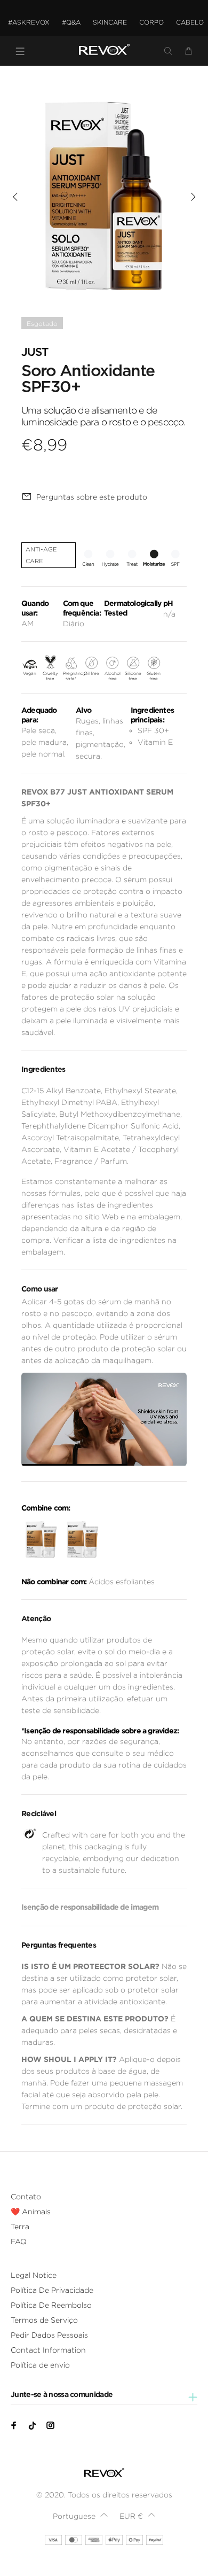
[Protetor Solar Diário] (40, 1540)
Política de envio (40, 2365)
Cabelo (190, 22)
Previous (15, 197)
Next (193, 197)
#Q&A (71, 22)
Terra (20, 2227)
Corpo (151, 22)
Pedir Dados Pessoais (49, 2335)
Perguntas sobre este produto (92, 497)
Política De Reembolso (51, 2305)
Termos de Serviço (44, 2320)
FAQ (19, 2242)
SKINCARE (110, 22)
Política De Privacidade (52, 2290)
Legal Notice (34, 2275)
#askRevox (29, 22)
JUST (35, 352)
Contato (26, 2197)
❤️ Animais (31, 2212)
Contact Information (48, 2350)
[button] (80, 2516)
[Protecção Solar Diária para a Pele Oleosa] (81, 1540)
